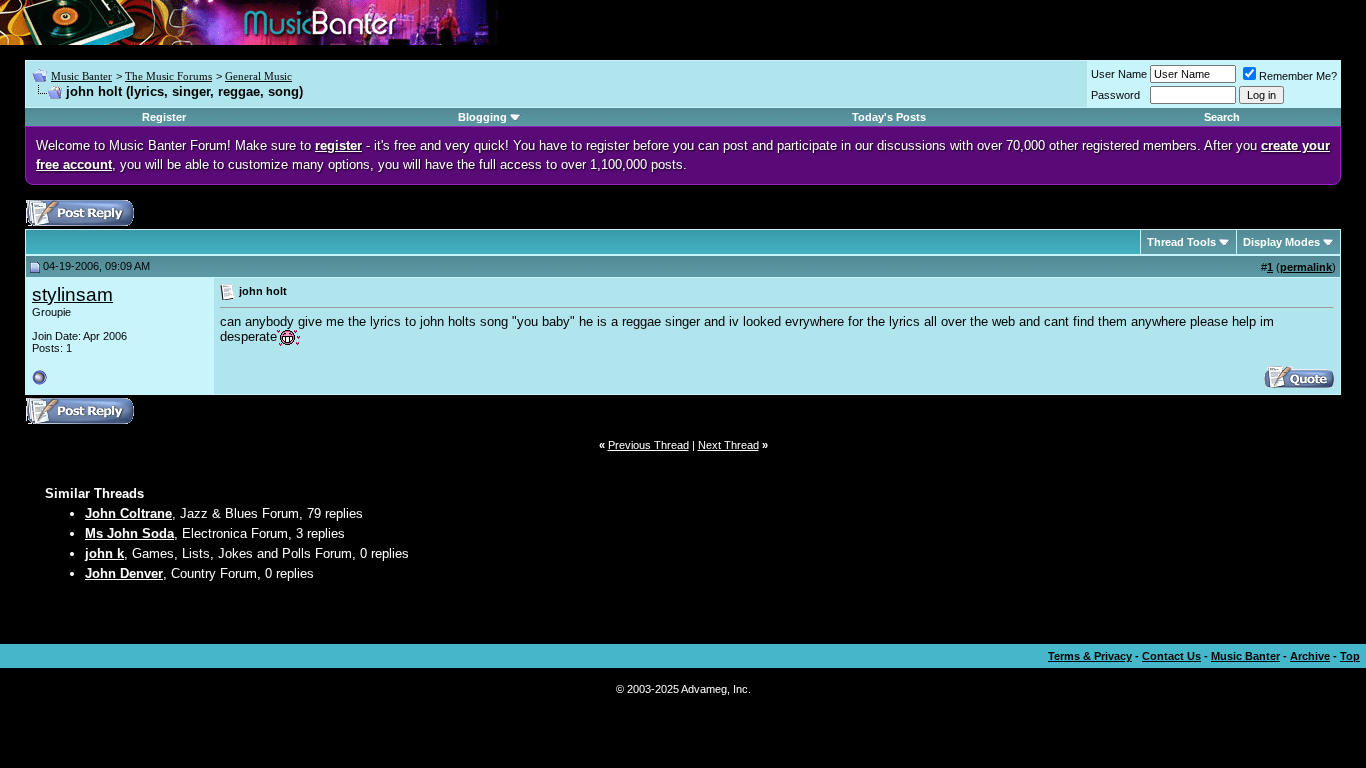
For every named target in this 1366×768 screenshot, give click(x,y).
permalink (1306, 267)
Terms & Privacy (1090, 656)
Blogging (482, 117)
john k (104, 553)
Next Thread (728, 445)
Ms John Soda (129, 533)
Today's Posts (889, 117)
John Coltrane (128, 513)
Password (1115, 95)
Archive (1310, 656)
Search (1222, 117)
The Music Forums (168, 76)
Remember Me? (1298, 76)
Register (164, 117)
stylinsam (72, 294)
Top (1350, 656)
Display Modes (1281, 242)
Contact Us (1171, 656)
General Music (258, 76)
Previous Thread (648, 445)
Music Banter (81, 76)
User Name (1119, 74)
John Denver (124, 573)
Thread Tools (1181, 242)
